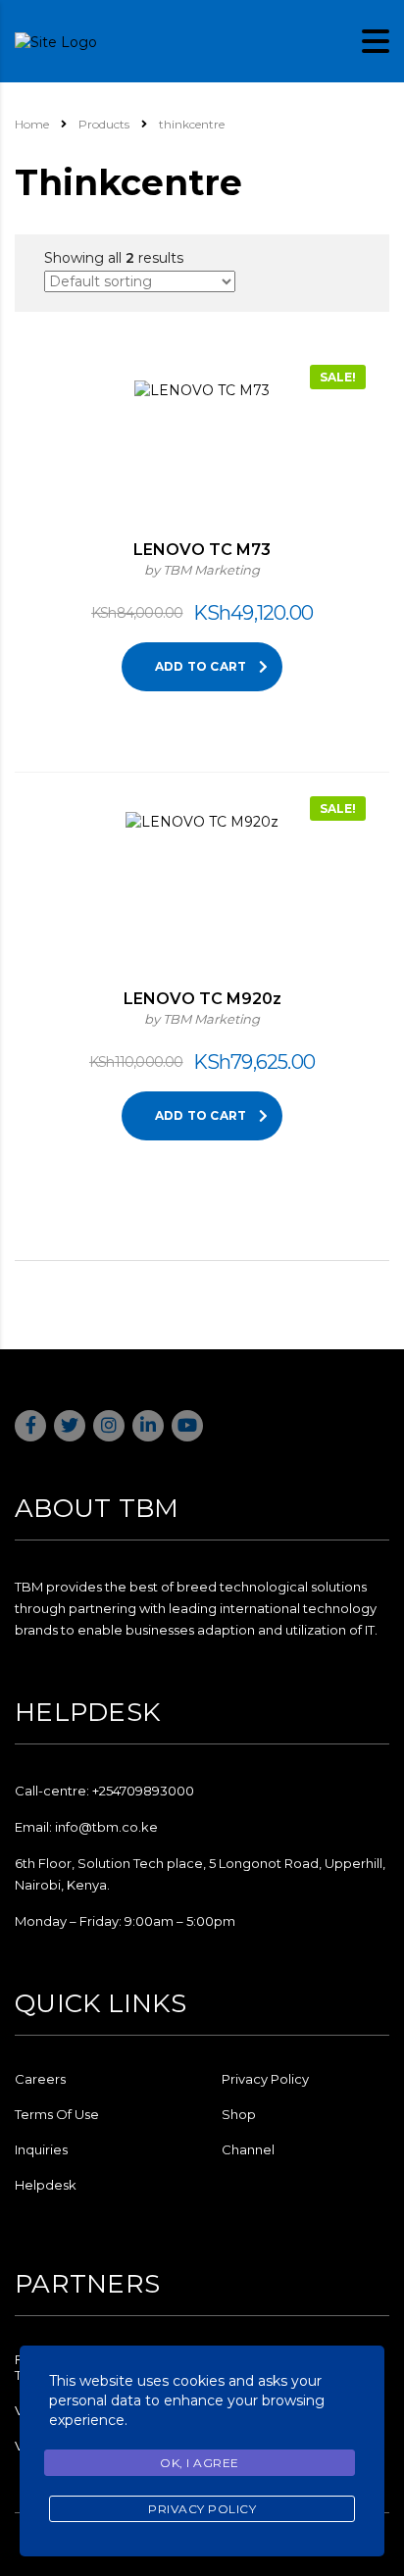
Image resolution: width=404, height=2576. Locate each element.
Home (32, 124)
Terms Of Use (57, 2114)
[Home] (56, 40)
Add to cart (201, 666)
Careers (40, 2079)
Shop (239, 2114)
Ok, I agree (200, 2463)
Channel (248, 2149)
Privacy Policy (265, 2079)
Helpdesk (46, 2185)
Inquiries (41, 2149)
